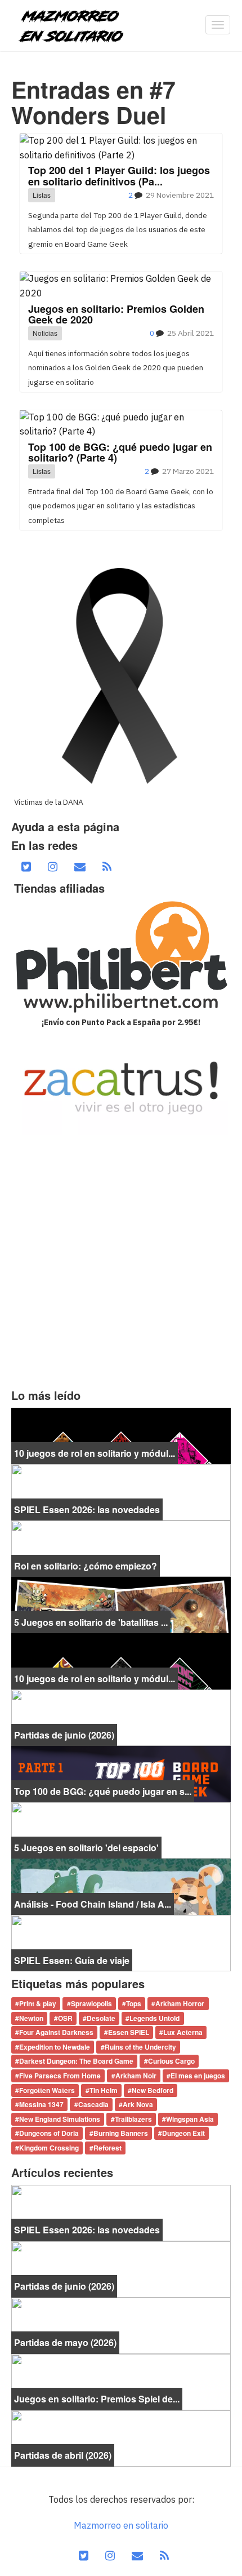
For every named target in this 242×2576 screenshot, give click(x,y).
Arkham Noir (136, 2076)
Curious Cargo (171, 2061)
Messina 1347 (41, 2105)
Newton (31, 2018)
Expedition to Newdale (55, 2047)
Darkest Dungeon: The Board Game (76, 2061)
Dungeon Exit (183, 2134)
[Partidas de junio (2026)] (121, 1717)
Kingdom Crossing (49, 2148)
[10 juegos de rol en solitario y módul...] (121, 1435)
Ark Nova (138, 2105)
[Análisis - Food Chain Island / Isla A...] (121, 1886)
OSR (65, 2018)
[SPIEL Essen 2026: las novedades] (121, 1492)
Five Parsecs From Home (60, 2076)
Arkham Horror (180, 2003)
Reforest (107, 2148)
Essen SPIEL (129, 2033)
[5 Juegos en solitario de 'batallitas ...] (121, 1604)
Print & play (38, 2003)
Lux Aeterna (183, 2033)
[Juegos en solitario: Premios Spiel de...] (121, 2381)
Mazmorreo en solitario (121, 2525)
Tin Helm (104, 2090)
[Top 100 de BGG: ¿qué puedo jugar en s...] (121, 1774)
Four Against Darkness (56, 2033)
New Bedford (153, 2090)
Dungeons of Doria (49, 2134)
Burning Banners (121, 2134)
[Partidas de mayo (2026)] (121, 2325)
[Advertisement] (121, 1262)
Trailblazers (133, 2119)
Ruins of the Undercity (140, 2047)
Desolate (101, 2018)
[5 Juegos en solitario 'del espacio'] (121, 1830)
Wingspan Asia (190, 2119)
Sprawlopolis (91, 2003)
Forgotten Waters (47, 2090)
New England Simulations (60, 2119)
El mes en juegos (198, 2076)
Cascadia (93, 2105)
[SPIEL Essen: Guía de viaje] (121, 1943)
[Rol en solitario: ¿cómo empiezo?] (121, 1548)
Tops (134, 2003)
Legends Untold (154, 2018)
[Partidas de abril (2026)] (121, 2437)
